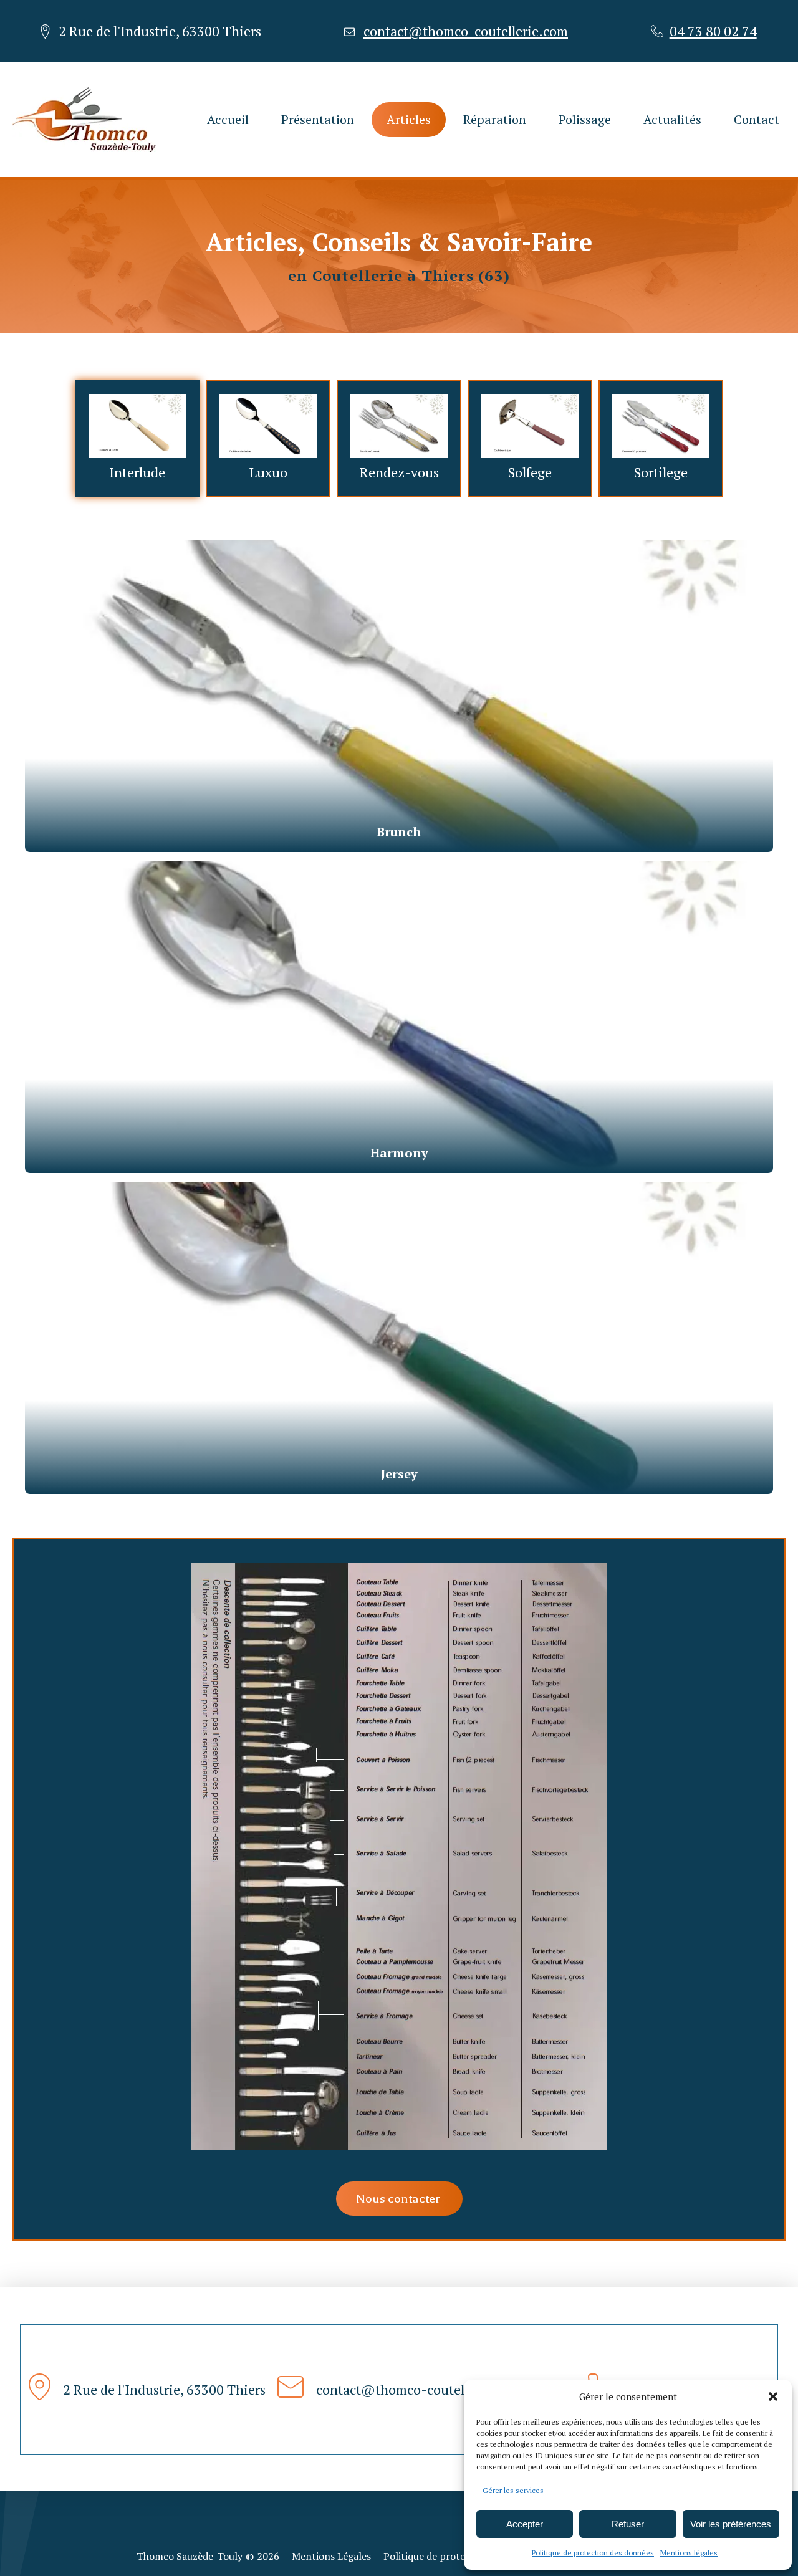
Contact (757, 119)
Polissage (585, 119)
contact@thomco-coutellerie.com (466, 31)
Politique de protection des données (593, 2553)
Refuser (628, 2524)
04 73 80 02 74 (713, 31)
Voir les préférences (731, 2524)
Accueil (228, 119)
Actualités (672, 119)
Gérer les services (513, 2490)
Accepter (525, 2524)
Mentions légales (689, 2553)
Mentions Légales (331, 2556)
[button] (773, 2396)
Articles (409, 119)
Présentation (318, 119)
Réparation (495, 119)
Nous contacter (399, 2199)
